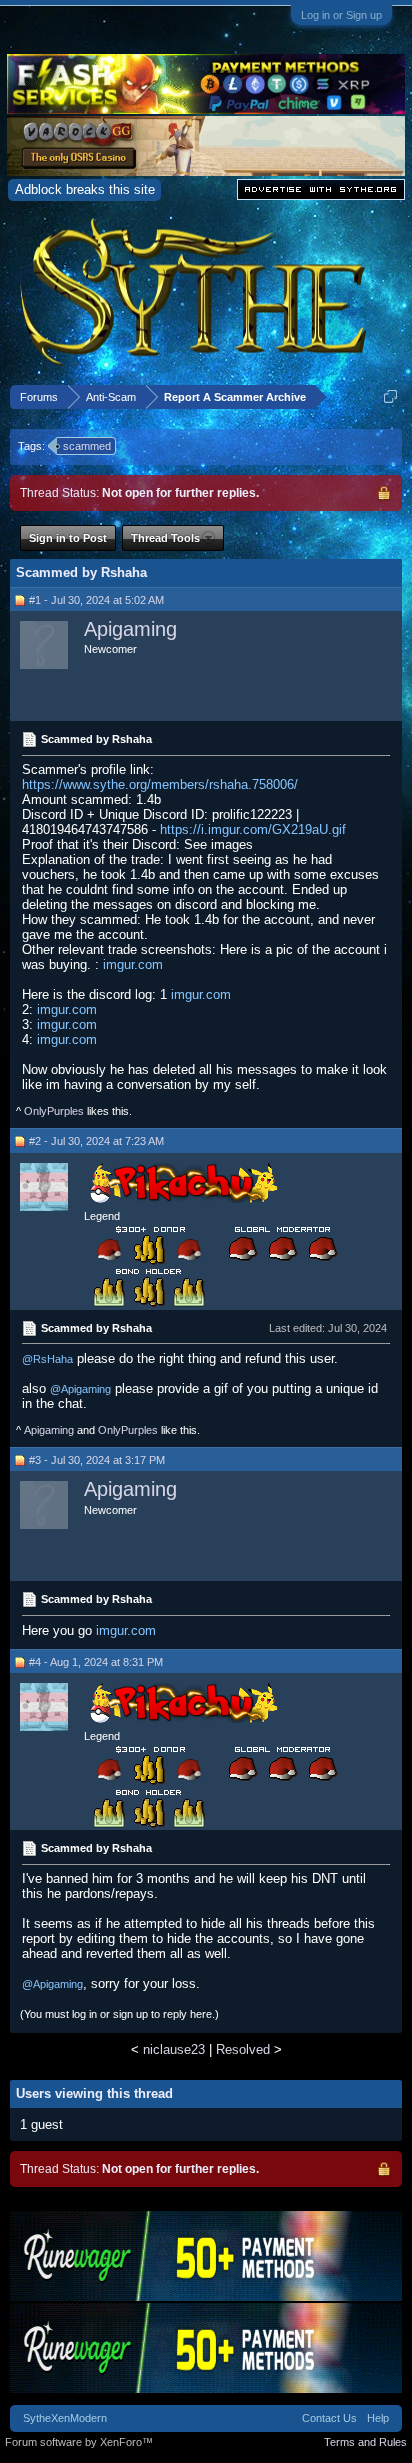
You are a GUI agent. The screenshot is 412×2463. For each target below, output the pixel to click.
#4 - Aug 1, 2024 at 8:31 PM (96, 1662)
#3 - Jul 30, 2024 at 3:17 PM (97, 1460)
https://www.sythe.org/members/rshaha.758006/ (160, 784)
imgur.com (133, 964)
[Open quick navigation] (390, 396)
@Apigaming (80, 1389)
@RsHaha (47, 1359)
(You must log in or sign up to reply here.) (119, 2014)
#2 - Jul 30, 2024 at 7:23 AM (96, 1141)
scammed (87, 446)
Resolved (243, 2049)
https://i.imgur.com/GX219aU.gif (253, 829)
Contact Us (329, 2418)
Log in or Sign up (341, 15)
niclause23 (174, 2049)
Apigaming (130, 629)
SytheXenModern (65, 2418)
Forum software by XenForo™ (79, 2442)
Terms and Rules (365, 2442)
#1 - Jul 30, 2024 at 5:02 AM (96, 600)
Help (378, 2418)
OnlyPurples (54, 1111)
